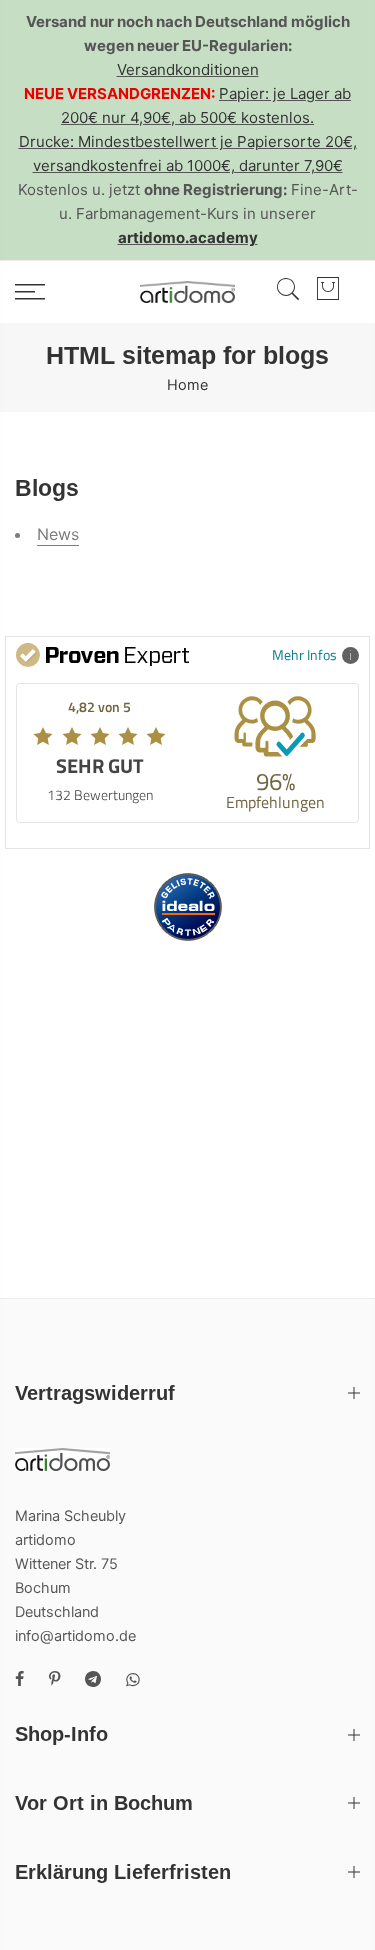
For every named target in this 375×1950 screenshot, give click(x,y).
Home (187, 385)
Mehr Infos (304, 654)
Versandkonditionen (188, 69)
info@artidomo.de (75, 1636)
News (58, 534)
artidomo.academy (188, 237)
